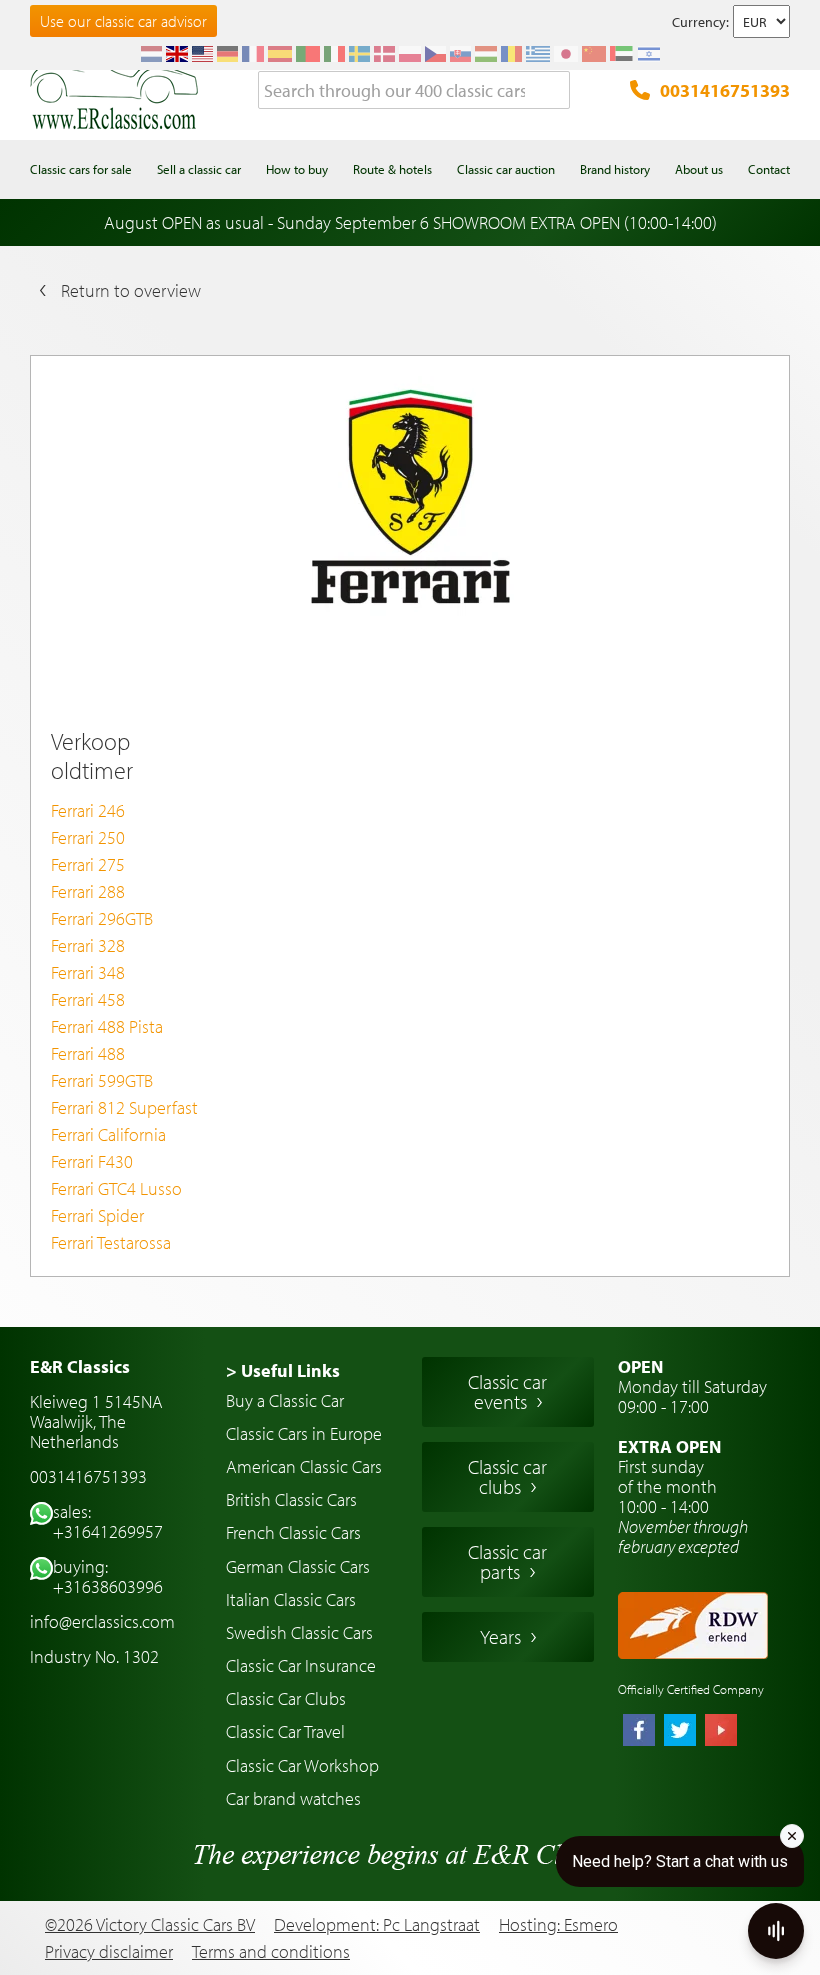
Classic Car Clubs (286, 1698)
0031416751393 (725, 90)
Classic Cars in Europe (304, 1433)
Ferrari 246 (88, 810)
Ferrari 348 (88, 972)
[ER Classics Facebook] (639, 1732)
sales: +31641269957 (108, 1521)
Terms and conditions (271, 1952)
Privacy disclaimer (109, 1952)
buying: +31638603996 (108, 1576)
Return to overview (131, 290)
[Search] (555, 91)
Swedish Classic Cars (299, 1632)
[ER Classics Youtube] (721, 1732)
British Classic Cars (291, 1499)
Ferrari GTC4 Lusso (116, 1188)
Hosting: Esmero (558, 1924)
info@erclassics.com (102, 1621)
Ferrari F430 (92, 1161)
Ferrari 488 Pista (107, 1026)
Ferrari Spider (97, 1215)
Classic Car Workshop (302, 1765)
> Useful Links (283, 1370)
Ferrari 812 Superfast (124, 1107)
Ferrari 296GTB (102, 918)
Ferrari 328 (88, 945)
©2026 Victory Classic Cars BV (150, 1924)
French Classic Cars (293, 1532)
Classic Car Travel (285, 1731)
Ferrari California (108, 1134)
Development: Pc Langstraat (377, 1924)
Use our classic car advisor (123, 21)
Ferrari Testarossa (111, 1242)
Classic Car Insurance (301, 1665)
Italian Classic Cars (291, 1599)
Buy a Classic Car (285, 1400)
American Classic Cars (304, 1466)
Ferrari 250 (88, 837)
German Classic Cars (298, 1566)
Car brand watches (293, 1798)
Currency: (700, 22)
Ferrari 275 (88, 864)
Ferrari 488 (88, 1053)
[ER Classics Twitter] (680, 1732)
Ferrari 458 (88, 999)
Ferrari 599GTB (102, 1080)
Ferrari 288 (88, 891)
